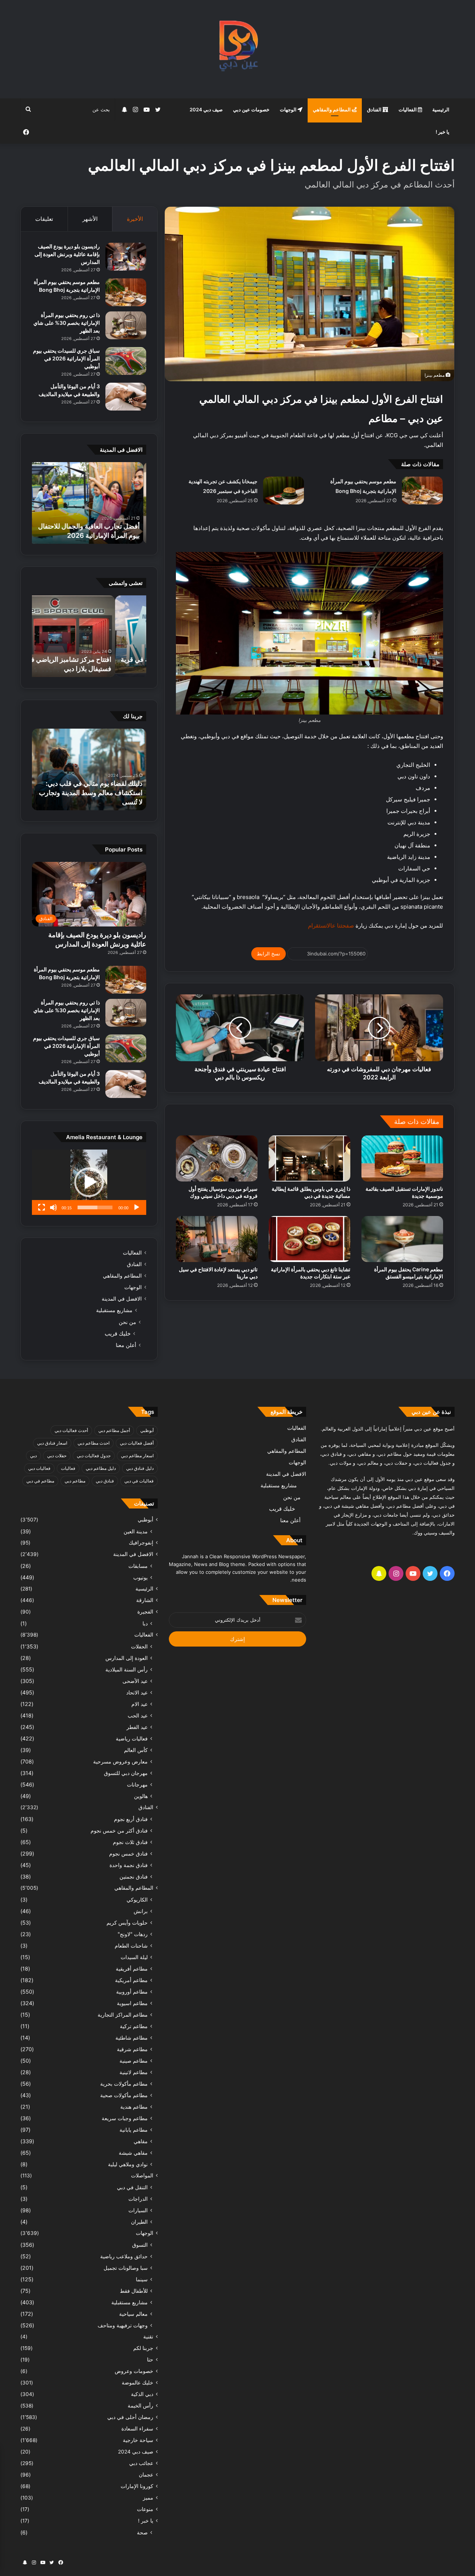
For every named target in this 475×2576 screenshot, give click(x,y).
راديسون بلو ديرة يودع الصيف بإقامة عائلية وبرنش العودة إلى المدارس (67, 254)
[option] (89, 503)
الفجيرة (145, 1612)
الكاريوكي (137, 1900)
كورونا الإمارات (137, 2486)
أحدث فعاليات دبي (71, 1430)
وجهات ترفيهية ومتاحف (123, 2325)
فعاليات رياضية (132, 1738)
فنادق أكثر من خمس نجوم (119, 1830)
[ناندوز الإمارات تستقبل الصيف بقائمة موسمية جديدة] (402, 1158)
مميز (148, 2498)
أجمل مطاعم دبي (114, 1430)
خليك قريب (118, 1333)
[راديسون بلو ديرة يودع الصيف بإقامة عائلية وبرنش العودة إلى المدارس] (126, 257)
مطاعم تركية (134, 2026)
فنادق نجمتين (134, 1877)
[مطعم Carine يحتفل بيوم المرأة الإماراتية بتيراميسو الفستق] (402, 1239)
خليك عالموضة (137, 2383)
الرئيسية (441, 109)
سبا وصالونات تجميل (126, 2268)
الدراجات (138, 2199)
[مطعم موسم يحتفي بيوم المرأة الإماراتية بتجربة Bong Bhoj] (422, 491)
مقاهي (141, 2141)
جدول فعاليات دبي (94, 1456)
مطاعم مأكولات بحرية (124, 2084)
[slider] (95, 1207)
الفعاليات (408, 109)
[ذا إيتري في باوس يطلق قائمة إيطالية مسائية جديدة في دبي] (309, 1158)
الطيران (139, 2222)
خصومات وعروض (134, 2371)
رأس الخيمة (140, 2406)
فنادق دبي (105, 1481)
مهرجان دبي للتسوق (126, 1773)
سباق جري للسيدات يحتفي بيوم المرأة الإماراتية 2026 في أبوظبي (66, 358)
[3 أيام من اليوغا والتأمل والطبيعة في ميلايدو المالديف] (126, 397)
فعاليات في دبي (139, 1481)
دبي (33, 1456)
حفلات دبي (57, 1456)
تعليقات (44, 219)
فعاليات (68, 1468)
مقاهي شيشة (133, 2153)
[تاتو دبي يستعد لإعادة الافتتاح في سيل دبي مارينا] (217, 1239)
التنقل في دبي (132, 2187)
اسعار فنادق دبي (52, 1443)
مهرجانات (137, 1784)
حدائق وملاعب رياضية (124, 2256)
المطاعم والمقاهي (332, 109)
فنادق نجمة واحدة (129, 1865)
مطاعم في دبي (40, 1481)
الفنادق (375, 109)
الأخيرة (135, 219)
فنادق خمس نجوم (128, 1853)
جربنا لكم (143, 2348)
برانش (141, 1911)
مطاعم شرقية (132, 2049)
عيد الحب (138, 1715)
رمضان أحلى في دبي (130, 2417)
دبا (145, 1623)
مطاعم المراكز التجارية (123, 2015)
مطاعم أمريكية (131, 1980)
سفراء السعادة (137, 2429)
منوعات (145, 2509)
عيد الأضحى (135, 1681)
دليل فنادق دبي (140, 1468)
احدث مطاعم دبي (94, 1443)
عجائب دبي (141, 2463)
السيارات (138, 2210)
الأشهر (90, 219)
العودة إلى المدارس (127, 1658)
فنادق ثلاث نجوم (130, 1842)
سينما (142, 2279)
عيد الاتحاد (137, 1692)
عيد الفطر (137, 1727)
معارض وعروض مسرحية (120, 1761)
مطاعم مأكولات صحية (124, 2095)
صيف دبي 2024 (206, 109)
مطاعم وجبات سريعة (125, 2118)
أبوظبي (147, 1430)
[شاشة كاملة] (42, 1207)
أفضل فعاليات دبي (137, 1443)
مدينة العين (136, 1531)
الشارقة (145, 1600)
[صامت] (53, 1207)
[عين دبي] (238, 49)
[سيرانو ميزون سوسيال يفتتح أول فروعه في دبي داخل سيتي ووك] (217, 1158)
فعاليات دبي (39, 1468)
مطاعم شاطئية (132, 2038)
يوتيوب (140, 1577)
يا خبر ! (443, 132)
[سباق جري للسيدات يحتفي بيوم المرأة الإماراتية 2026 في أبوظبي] (126, 361)
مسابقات (138, 1566)
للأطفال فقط (134, 2291)
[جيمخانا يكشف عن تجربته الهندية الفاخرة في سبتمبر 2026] (284, 491)
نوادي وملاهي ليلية (128, 2164)
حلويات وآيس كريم (127, 1923)
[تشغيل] (137, 1207)
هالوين (141, 1796)
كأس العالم (136, 1750)
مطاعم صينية (134, 2061)
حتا (150, 2360)
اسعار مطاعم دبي (137, 1456)
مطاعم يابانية (134, 2130)
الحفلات (139, 1646)
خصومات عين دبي (251, 109)
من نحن (127, 1322)
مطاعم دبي (75, 1481)
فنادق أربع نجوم (131, 1819)
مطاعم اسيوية (132, 2003)
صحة (142, 2532)
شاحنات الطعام (131, 1946)
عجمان (146, 2475)
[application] (89, 1182)
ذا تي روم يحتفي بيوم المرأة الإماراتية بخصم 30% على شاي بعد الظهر (67, 323)
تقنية (148, 2337)
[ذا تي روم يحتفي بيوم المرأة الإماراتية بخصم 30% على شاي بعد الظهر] (126, 325)
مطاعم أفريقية (132, 1969)
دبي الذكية (142, 2394)
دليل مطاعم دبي (101, 1468)
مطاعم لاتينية (134, 2072)
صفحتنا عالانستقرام (330, 926)
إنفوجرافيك (141, 1543)
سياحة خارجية (138, 2440)
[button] (89, 1182)
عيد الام (140, 1704)
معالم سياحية (133, 2314)
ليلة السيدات (134, 1957)
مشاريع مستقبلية (114, 1310)
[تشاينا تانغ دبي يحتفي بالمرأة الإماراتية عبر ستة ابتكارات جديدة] (309, 1239)
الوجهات (289, 109)
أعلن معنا (126, 1345)
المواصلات (142, 2175)
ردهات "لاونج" (133, 1934)
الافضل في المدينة (122, 1299)
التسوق (140, 2245)
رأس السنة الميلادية (127, 1669)
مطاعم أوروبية (132, 1992)
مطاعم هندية (134, 2107)
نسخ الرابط (268, 954)
